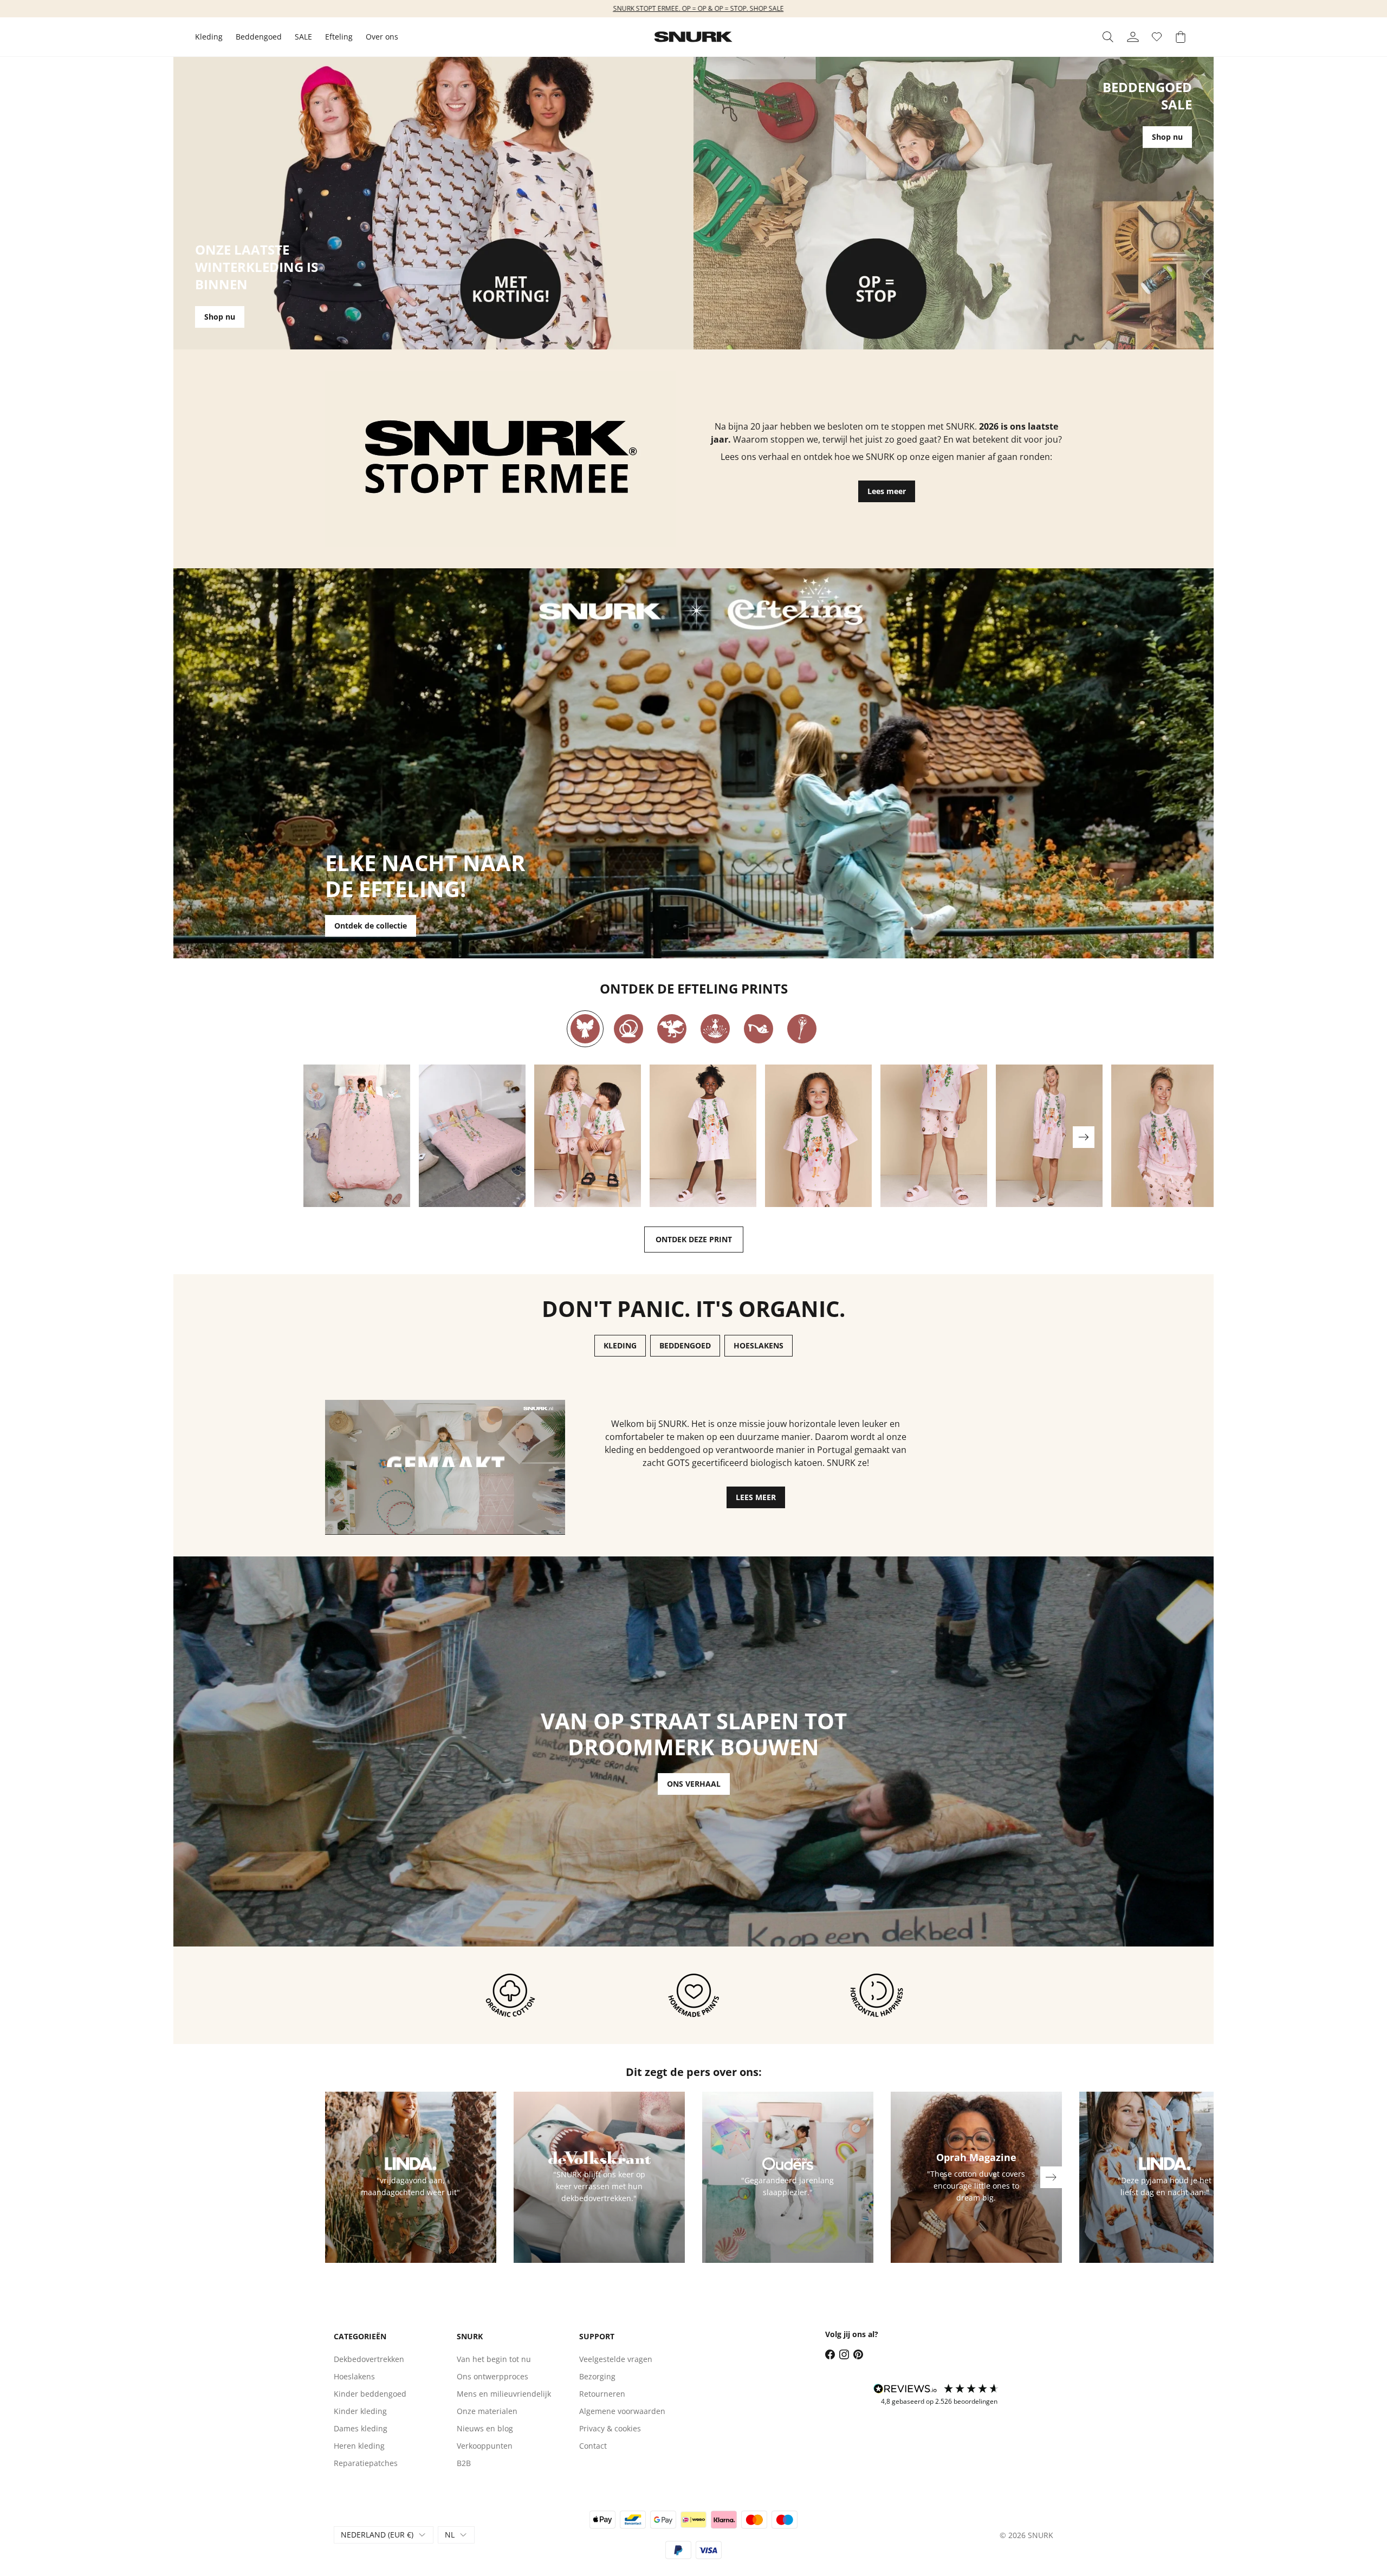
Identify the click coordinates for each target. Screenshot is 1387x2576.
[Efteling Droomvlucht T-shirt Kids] (818, 1136)
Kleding (209, 37)
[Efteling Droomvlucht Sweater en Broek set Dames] (1165, 1136)
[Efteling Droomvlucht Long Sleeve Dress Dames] (1049, 1136)
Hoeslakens (354, 2376)
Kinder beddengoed (370, 2394)
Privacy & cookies (610, 2428)
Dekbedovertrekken (369, 2359)
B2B (464, 2463)
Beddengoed (259, 37)
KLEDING (620, 1345)
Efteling (339, 37)
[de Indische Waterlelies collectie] (715, 1029)
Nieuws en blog (485, 2428)
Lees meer (887, 491)
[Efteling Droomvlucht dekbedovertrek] (357, 1136)
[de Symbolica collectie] (802, 1029)
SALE (303, 37)
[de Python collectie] (628, 1029)
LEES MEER (756, 1497)
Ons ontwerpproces (492, 2376)
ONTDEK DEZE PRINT (694, 1239)
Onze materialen (487, 2411)
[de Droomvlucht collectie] (585, 1029)
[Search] (1108, 37)
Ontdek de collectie (371, 926)
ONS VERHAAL (694, 1784)
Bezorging (597, 2376)
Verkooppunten (485, 2446)
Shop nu (220, 317)
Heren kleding (359, 2446)
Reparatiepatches (366, 2463)
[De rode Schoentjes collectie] (759, 1029)
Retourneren (602, 2394)
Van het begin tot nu (494, 2359)
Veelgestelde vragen (616, 2359)
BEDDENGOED (685, 1345)
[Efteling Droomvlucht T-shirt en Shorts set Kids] (588, 1136)
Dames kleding (361, 2428)
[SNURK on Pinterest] (858, 2354)
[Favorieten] (1157, 37)
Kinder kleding (360, 2411)
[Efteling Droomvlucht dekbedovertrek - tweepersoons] (472, 1136)
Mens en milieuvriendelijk (504, 2394)
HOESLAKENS (759, 1345)
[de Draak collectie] (672, 1029)
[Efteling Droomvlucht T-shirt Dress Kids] (703, 1136)
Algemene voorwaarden (622, 2411)
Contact (593, 2446)
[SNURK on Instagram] (844, 2354)
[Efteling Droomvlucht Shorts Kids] (934, 1136)
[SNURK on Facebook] (830, 2354)
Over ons (382, 37)
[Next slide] (1084, 1137)
